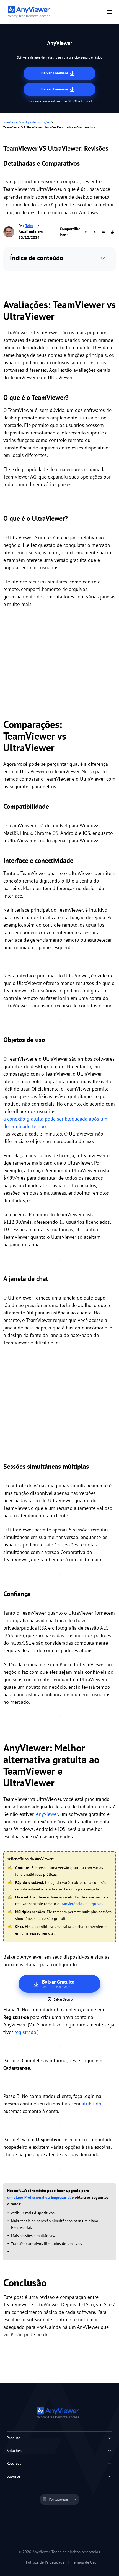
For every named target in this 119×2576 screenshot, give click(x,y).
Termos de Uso (84, 2562)
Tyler (29, 226)
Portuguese (58, 2499)
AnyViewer (11, 122)
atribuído (91, 2104)
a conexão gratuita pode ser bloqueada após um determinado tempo (55, 1123)
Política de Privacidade (45, 2562)
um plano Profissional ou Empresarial (39, 2197)
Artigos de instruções (36, 122)
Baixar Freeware (55, 73)
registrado (25, 2032)
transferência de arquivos (82, 1904)
